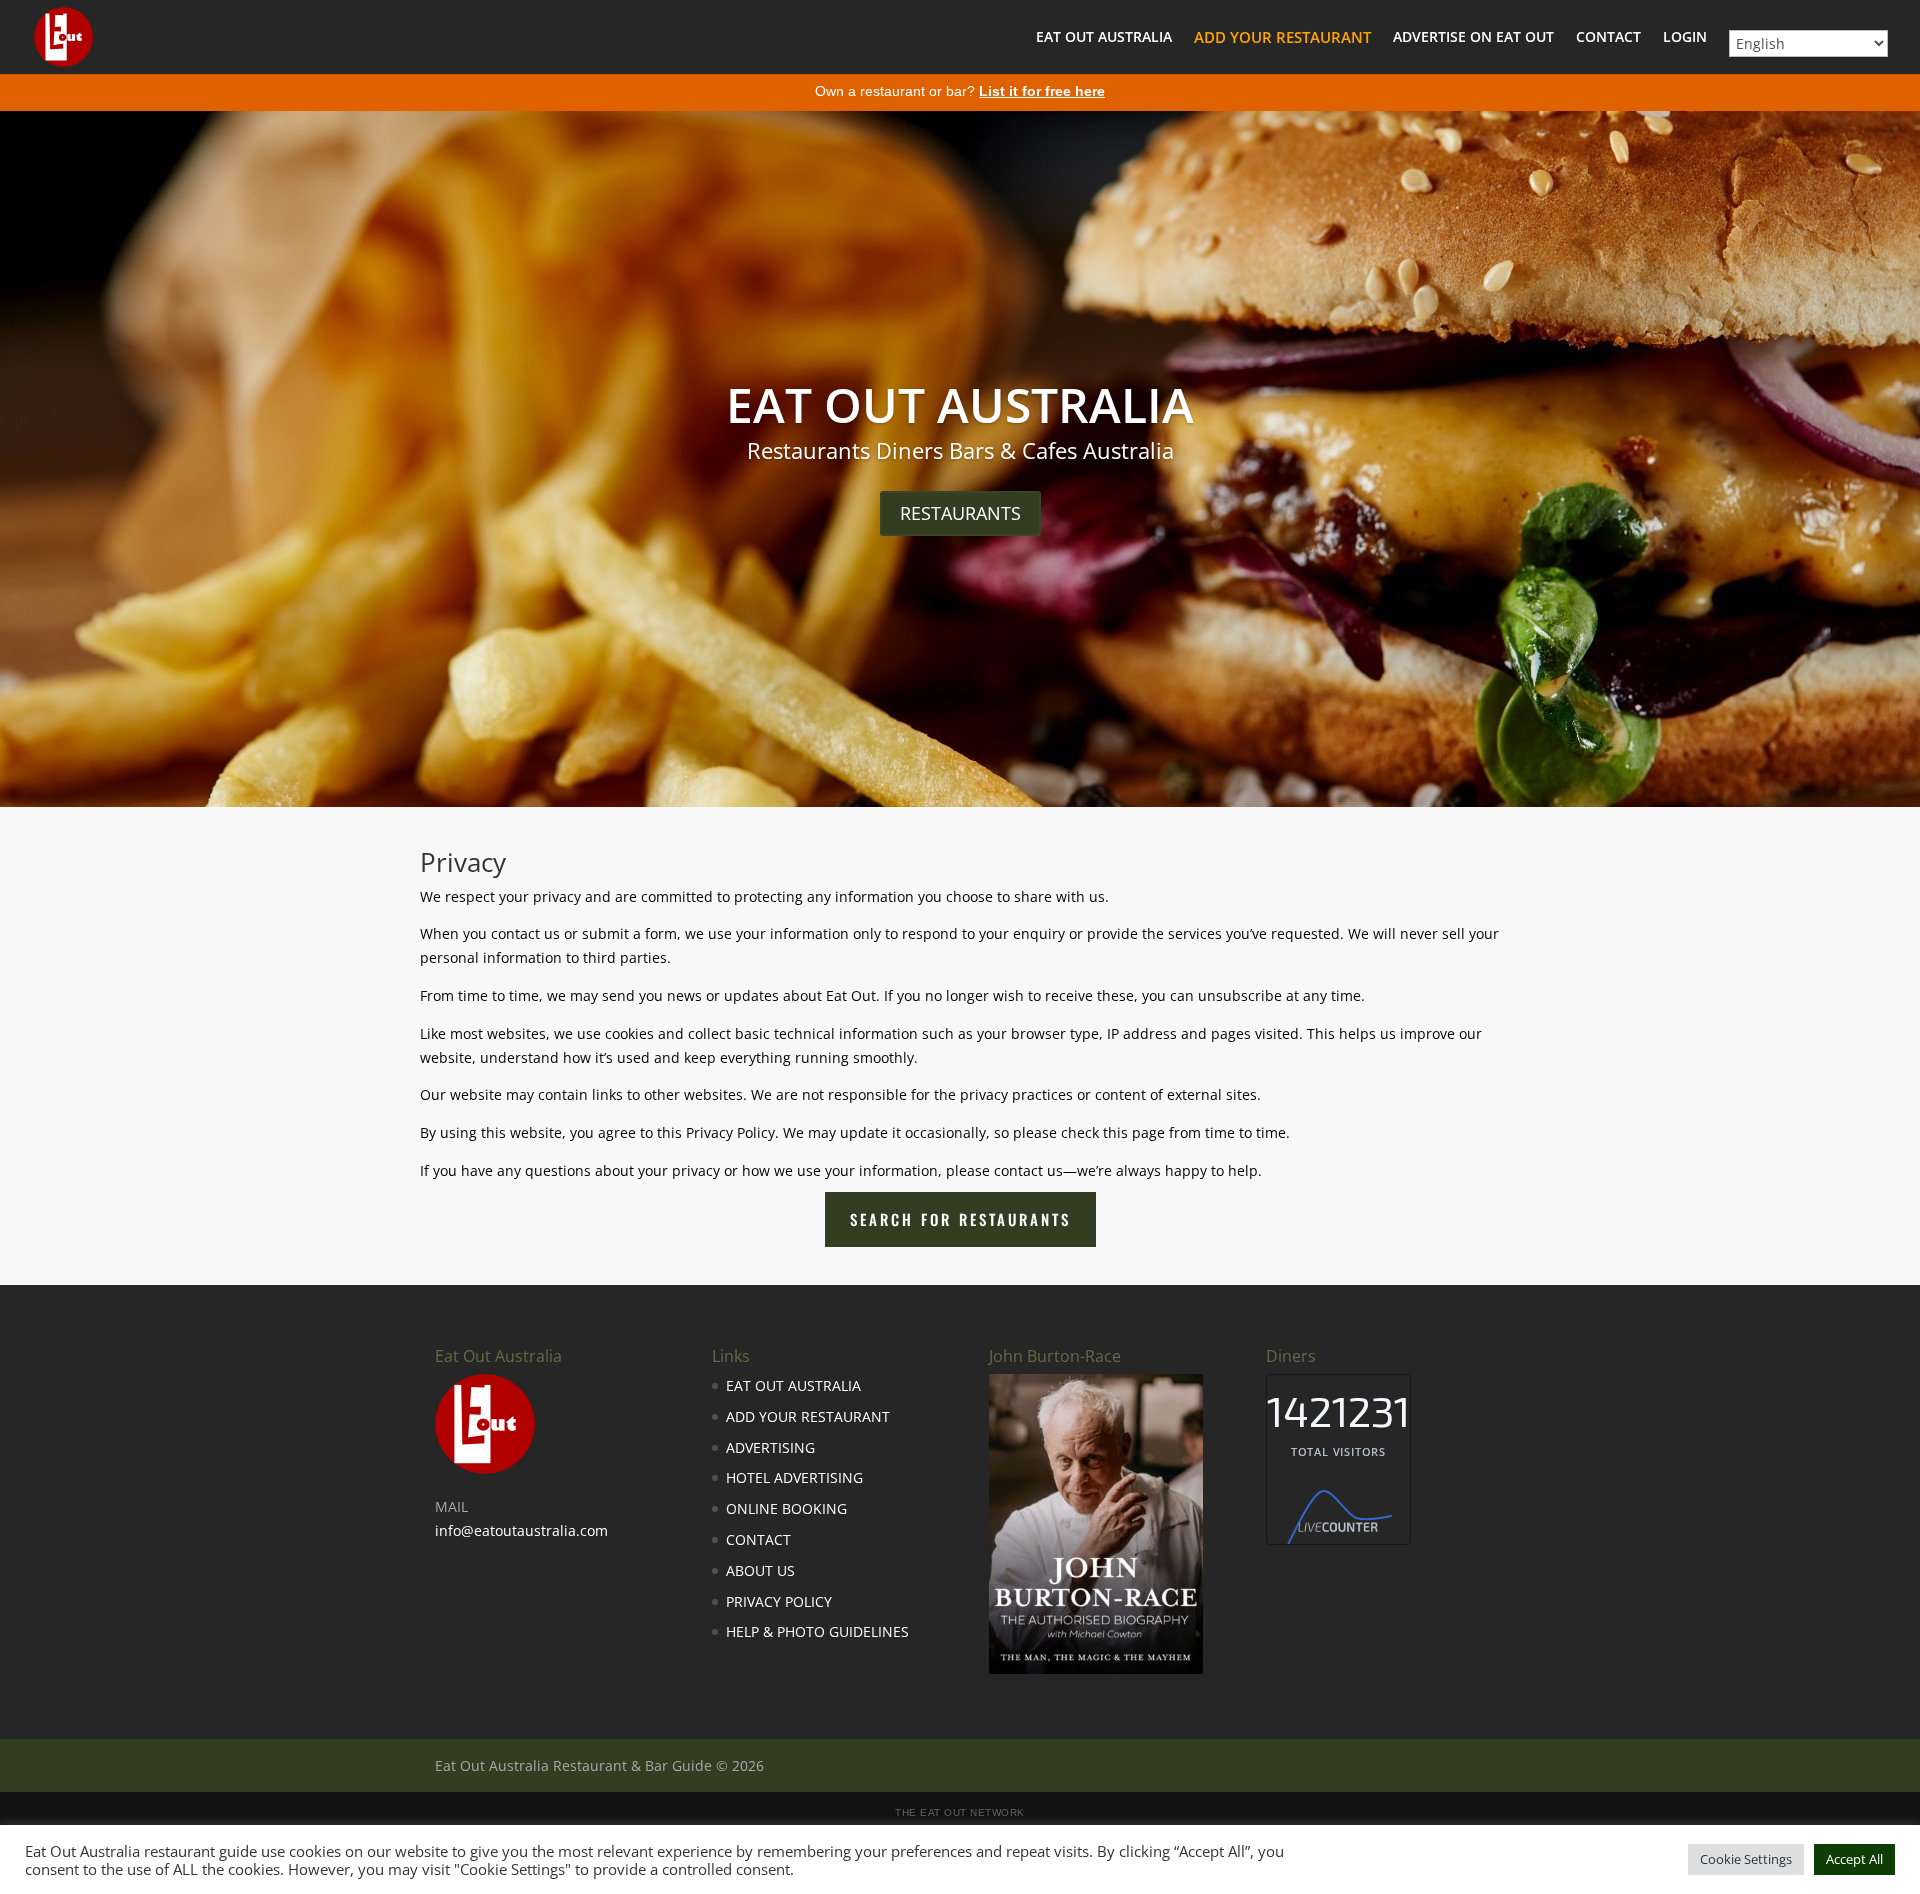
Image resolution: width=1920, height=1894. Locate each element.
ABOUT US (760, 1570)
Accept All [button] (1854, 1859)
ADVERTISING (770, 1447)
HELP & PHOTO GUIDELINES (817, 1631)
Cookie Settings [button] (1746, 1859)
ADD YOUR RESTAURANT (1282, 38)
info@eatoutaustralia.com (521, 1530)
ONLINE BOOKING (786, 1508)
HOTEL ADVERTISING (794, 1477)
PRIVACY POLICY (779, 1601)
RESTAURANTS (960, 513)
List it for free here (1042, 91)
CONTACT (1608, 38)
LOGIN (1685, 38)
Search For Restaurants (960, 1219)
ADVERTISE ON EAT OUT (1473, 38)
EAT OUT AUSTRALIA (1104, 38)
